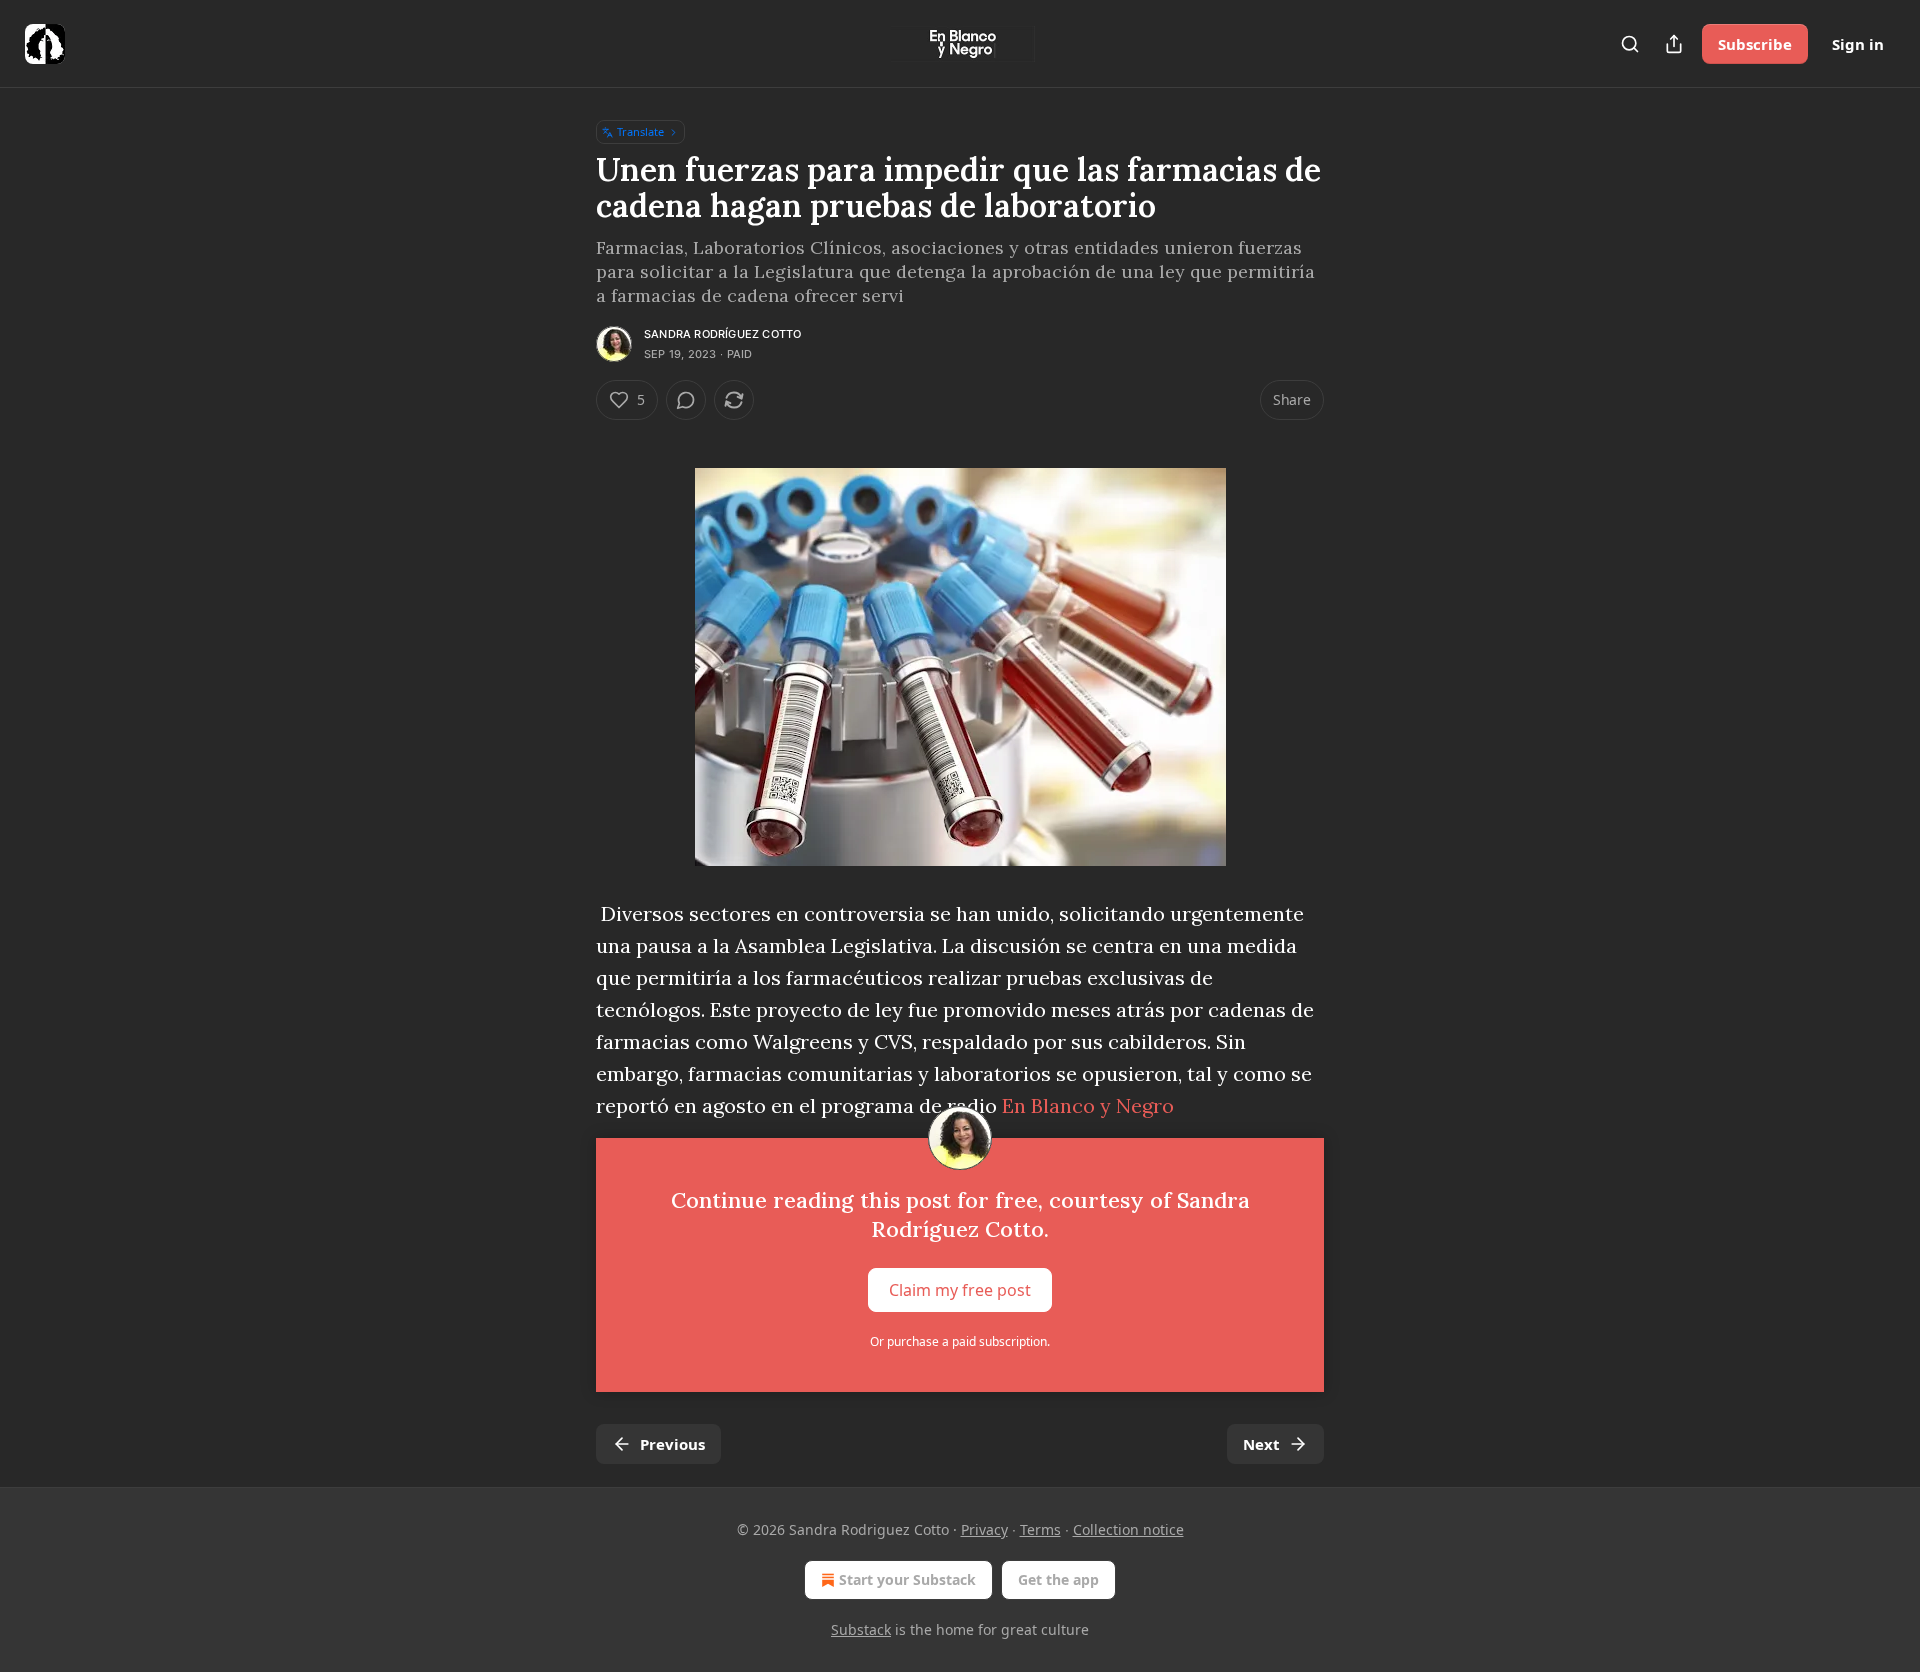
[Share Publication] (1674, 44)
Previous (672, 1444)
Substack (861, 1629)
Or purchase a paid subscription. (960, 1341)
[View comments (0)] (686, 400)
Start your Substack (907, 1579)
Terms (1040, 1529)
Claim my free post (960, 1290)
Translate (640, 131)
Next (1261, 1444)
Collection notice (1128, 1529)
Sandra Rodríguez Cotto (722, 334)
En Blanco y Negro (1088, 1105)
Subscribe (1755, 44)
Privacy (984, 1529)
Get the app (1058, 1579)
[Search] (1630, 44)
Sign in (1858, 44)
